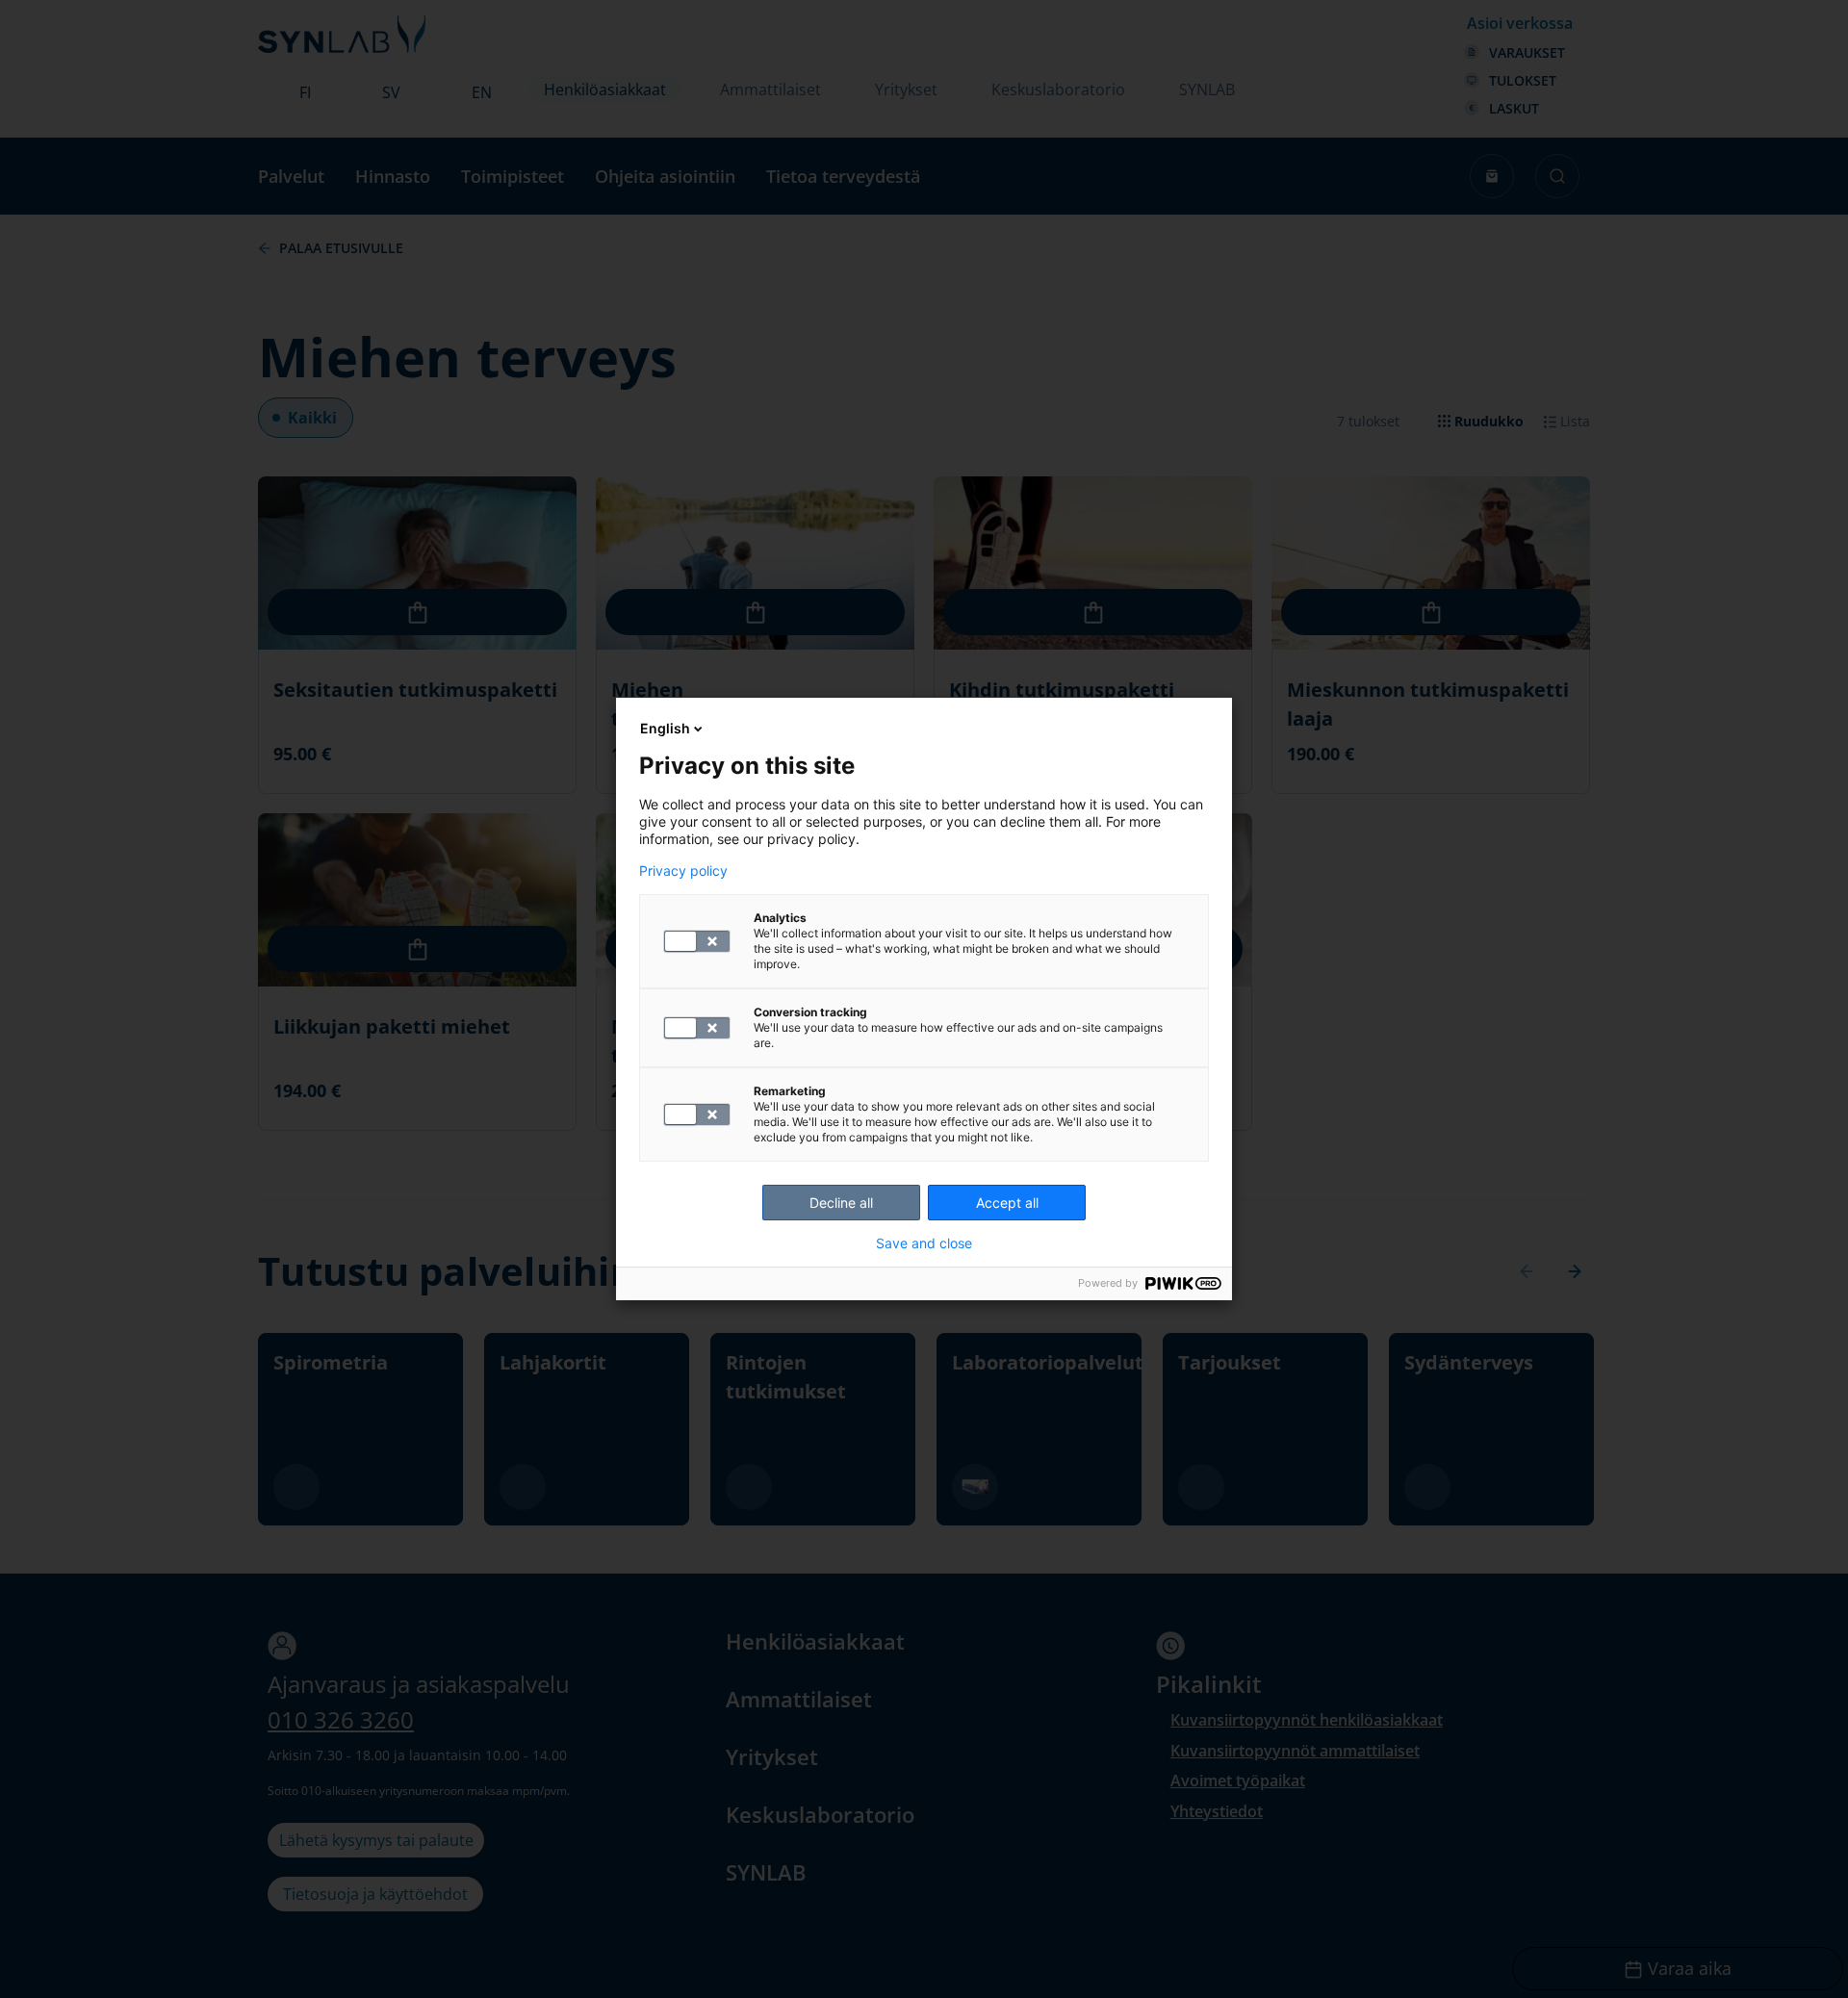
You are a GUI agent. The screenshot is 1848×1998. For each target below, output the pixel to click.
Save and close (924, 1243)
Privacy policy (683, 871)
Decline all (841, 1203)
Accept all (1007, 1203)
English (665, 728)
